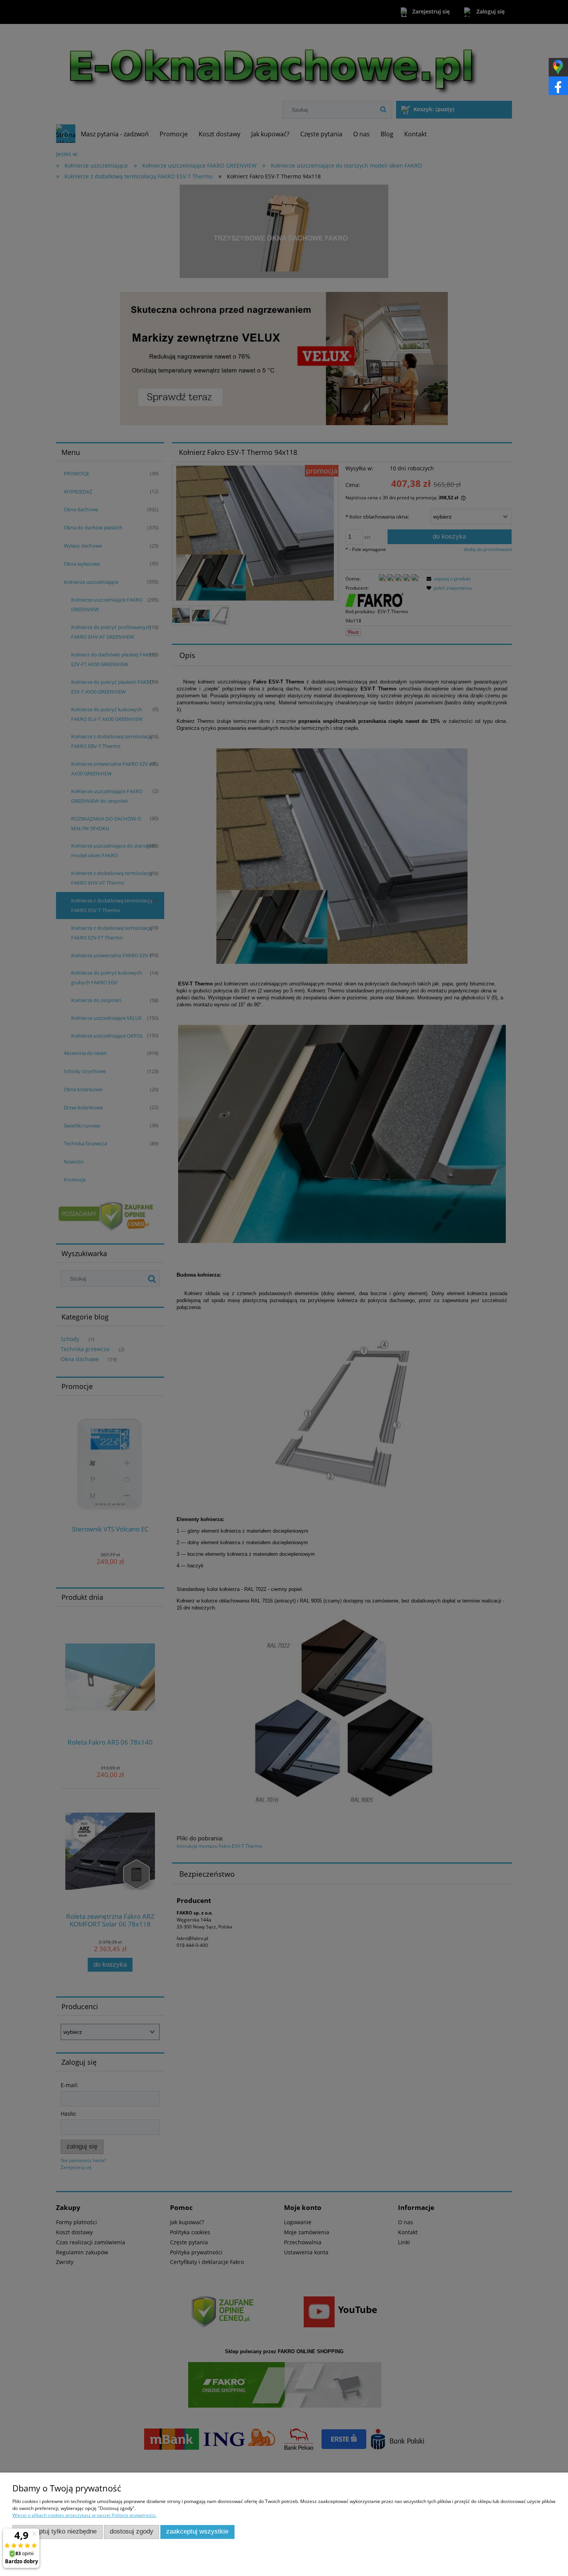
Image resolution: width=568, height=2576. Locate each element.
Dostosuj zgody (132, 2531)
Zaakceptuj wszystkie (197, 2531)
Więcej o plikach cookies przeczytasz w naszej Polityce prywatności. (84, 2515)
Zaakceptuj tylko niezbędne (57, 2531)
